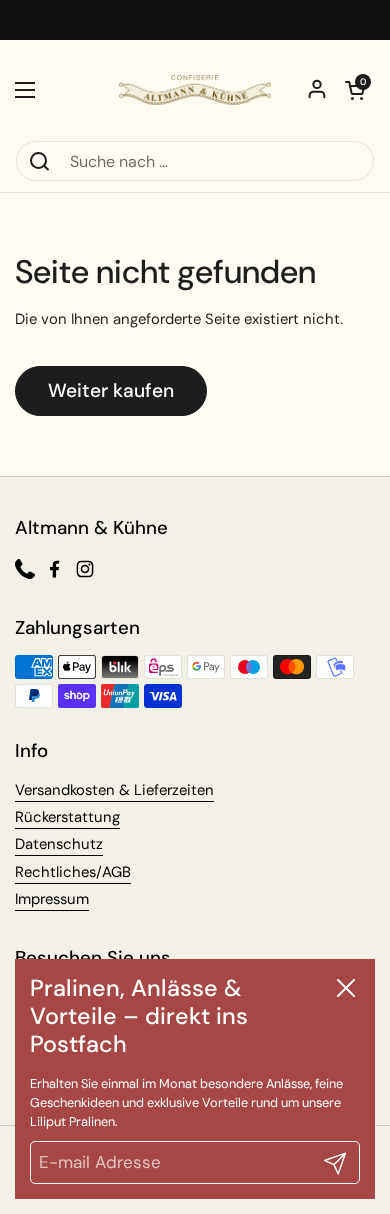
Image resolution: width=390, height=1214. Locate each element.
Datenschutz (59, 844)
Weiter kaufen (111, 390)
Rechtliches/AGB (73, 872)
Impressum (52, 899)
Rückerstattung (67, 817)
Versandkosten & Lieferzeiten (114, 790)
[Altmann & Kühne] (195, 90)
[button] (355, 90)
